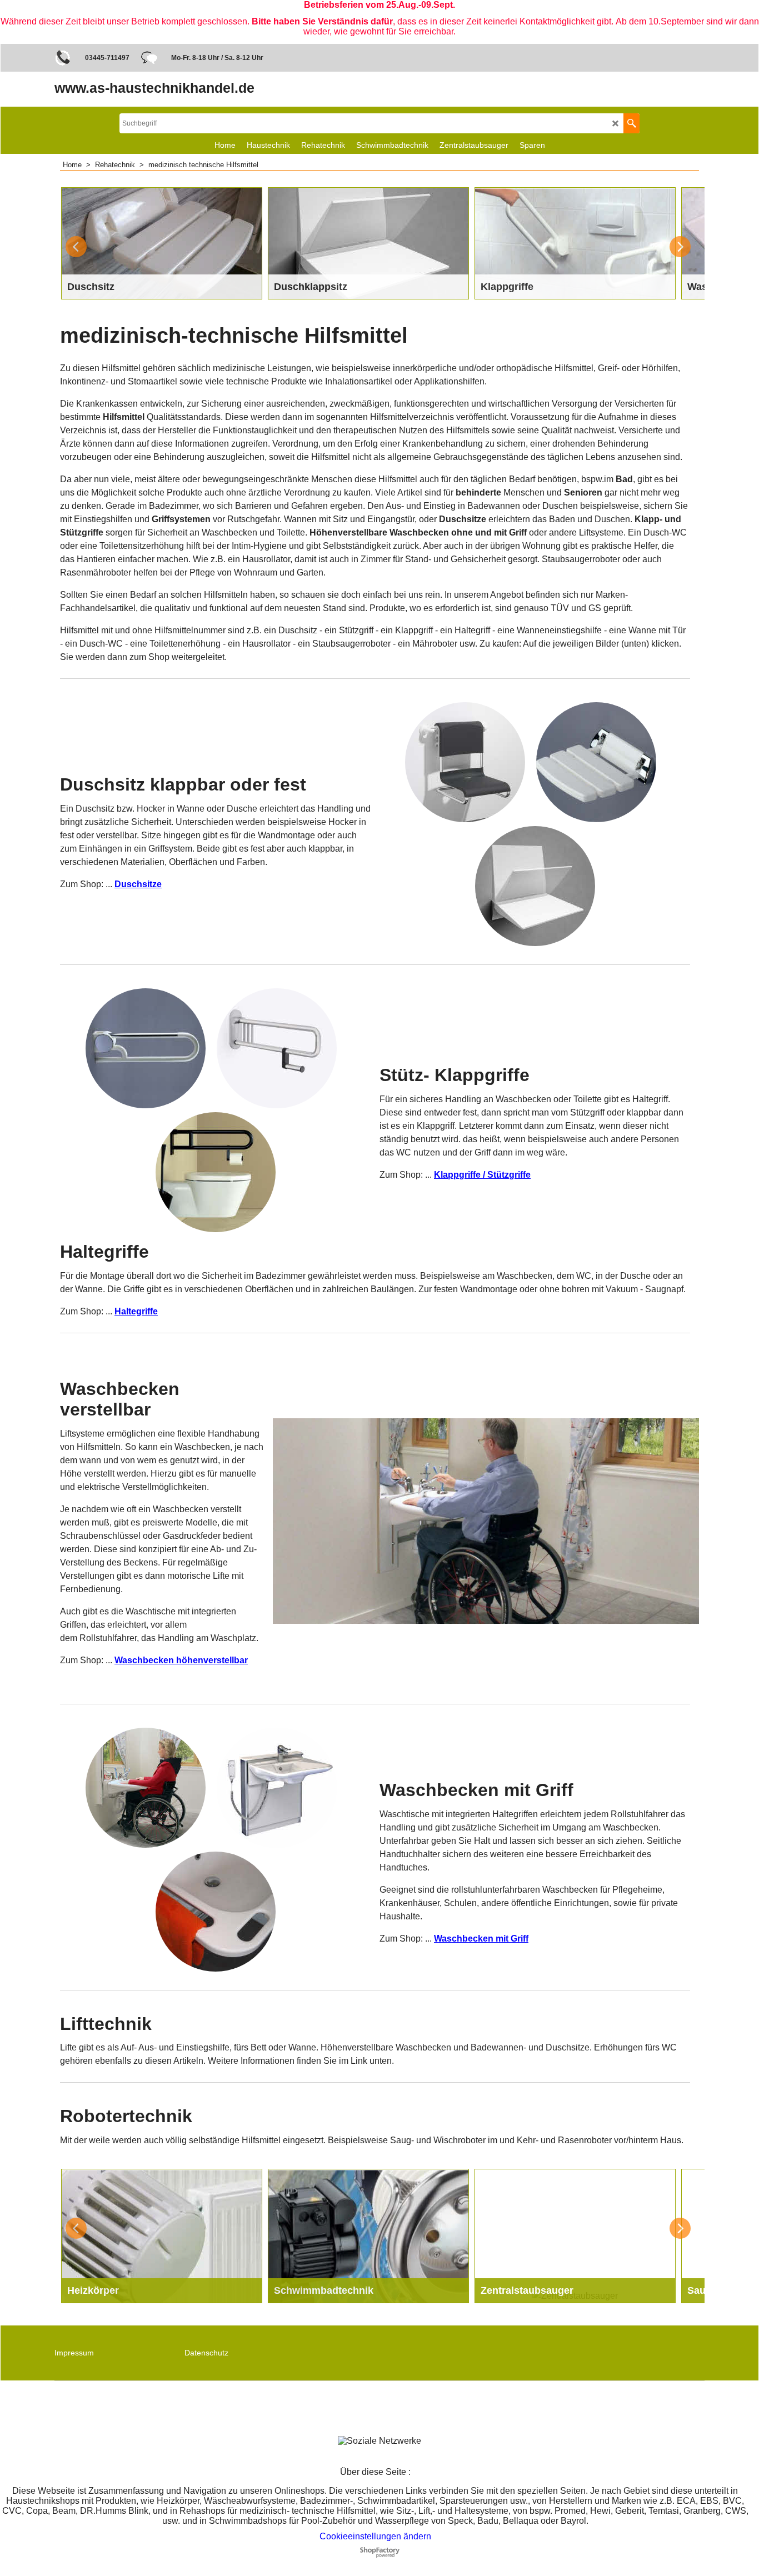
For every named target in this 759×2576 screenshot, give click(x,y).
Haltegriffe (136, 1311)
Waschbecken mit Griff (481, 1939)
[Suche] (631, 123)
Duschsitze (138, 884)
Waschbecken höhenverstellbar (181, 1660)
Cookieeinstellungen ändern (375, 2536)
